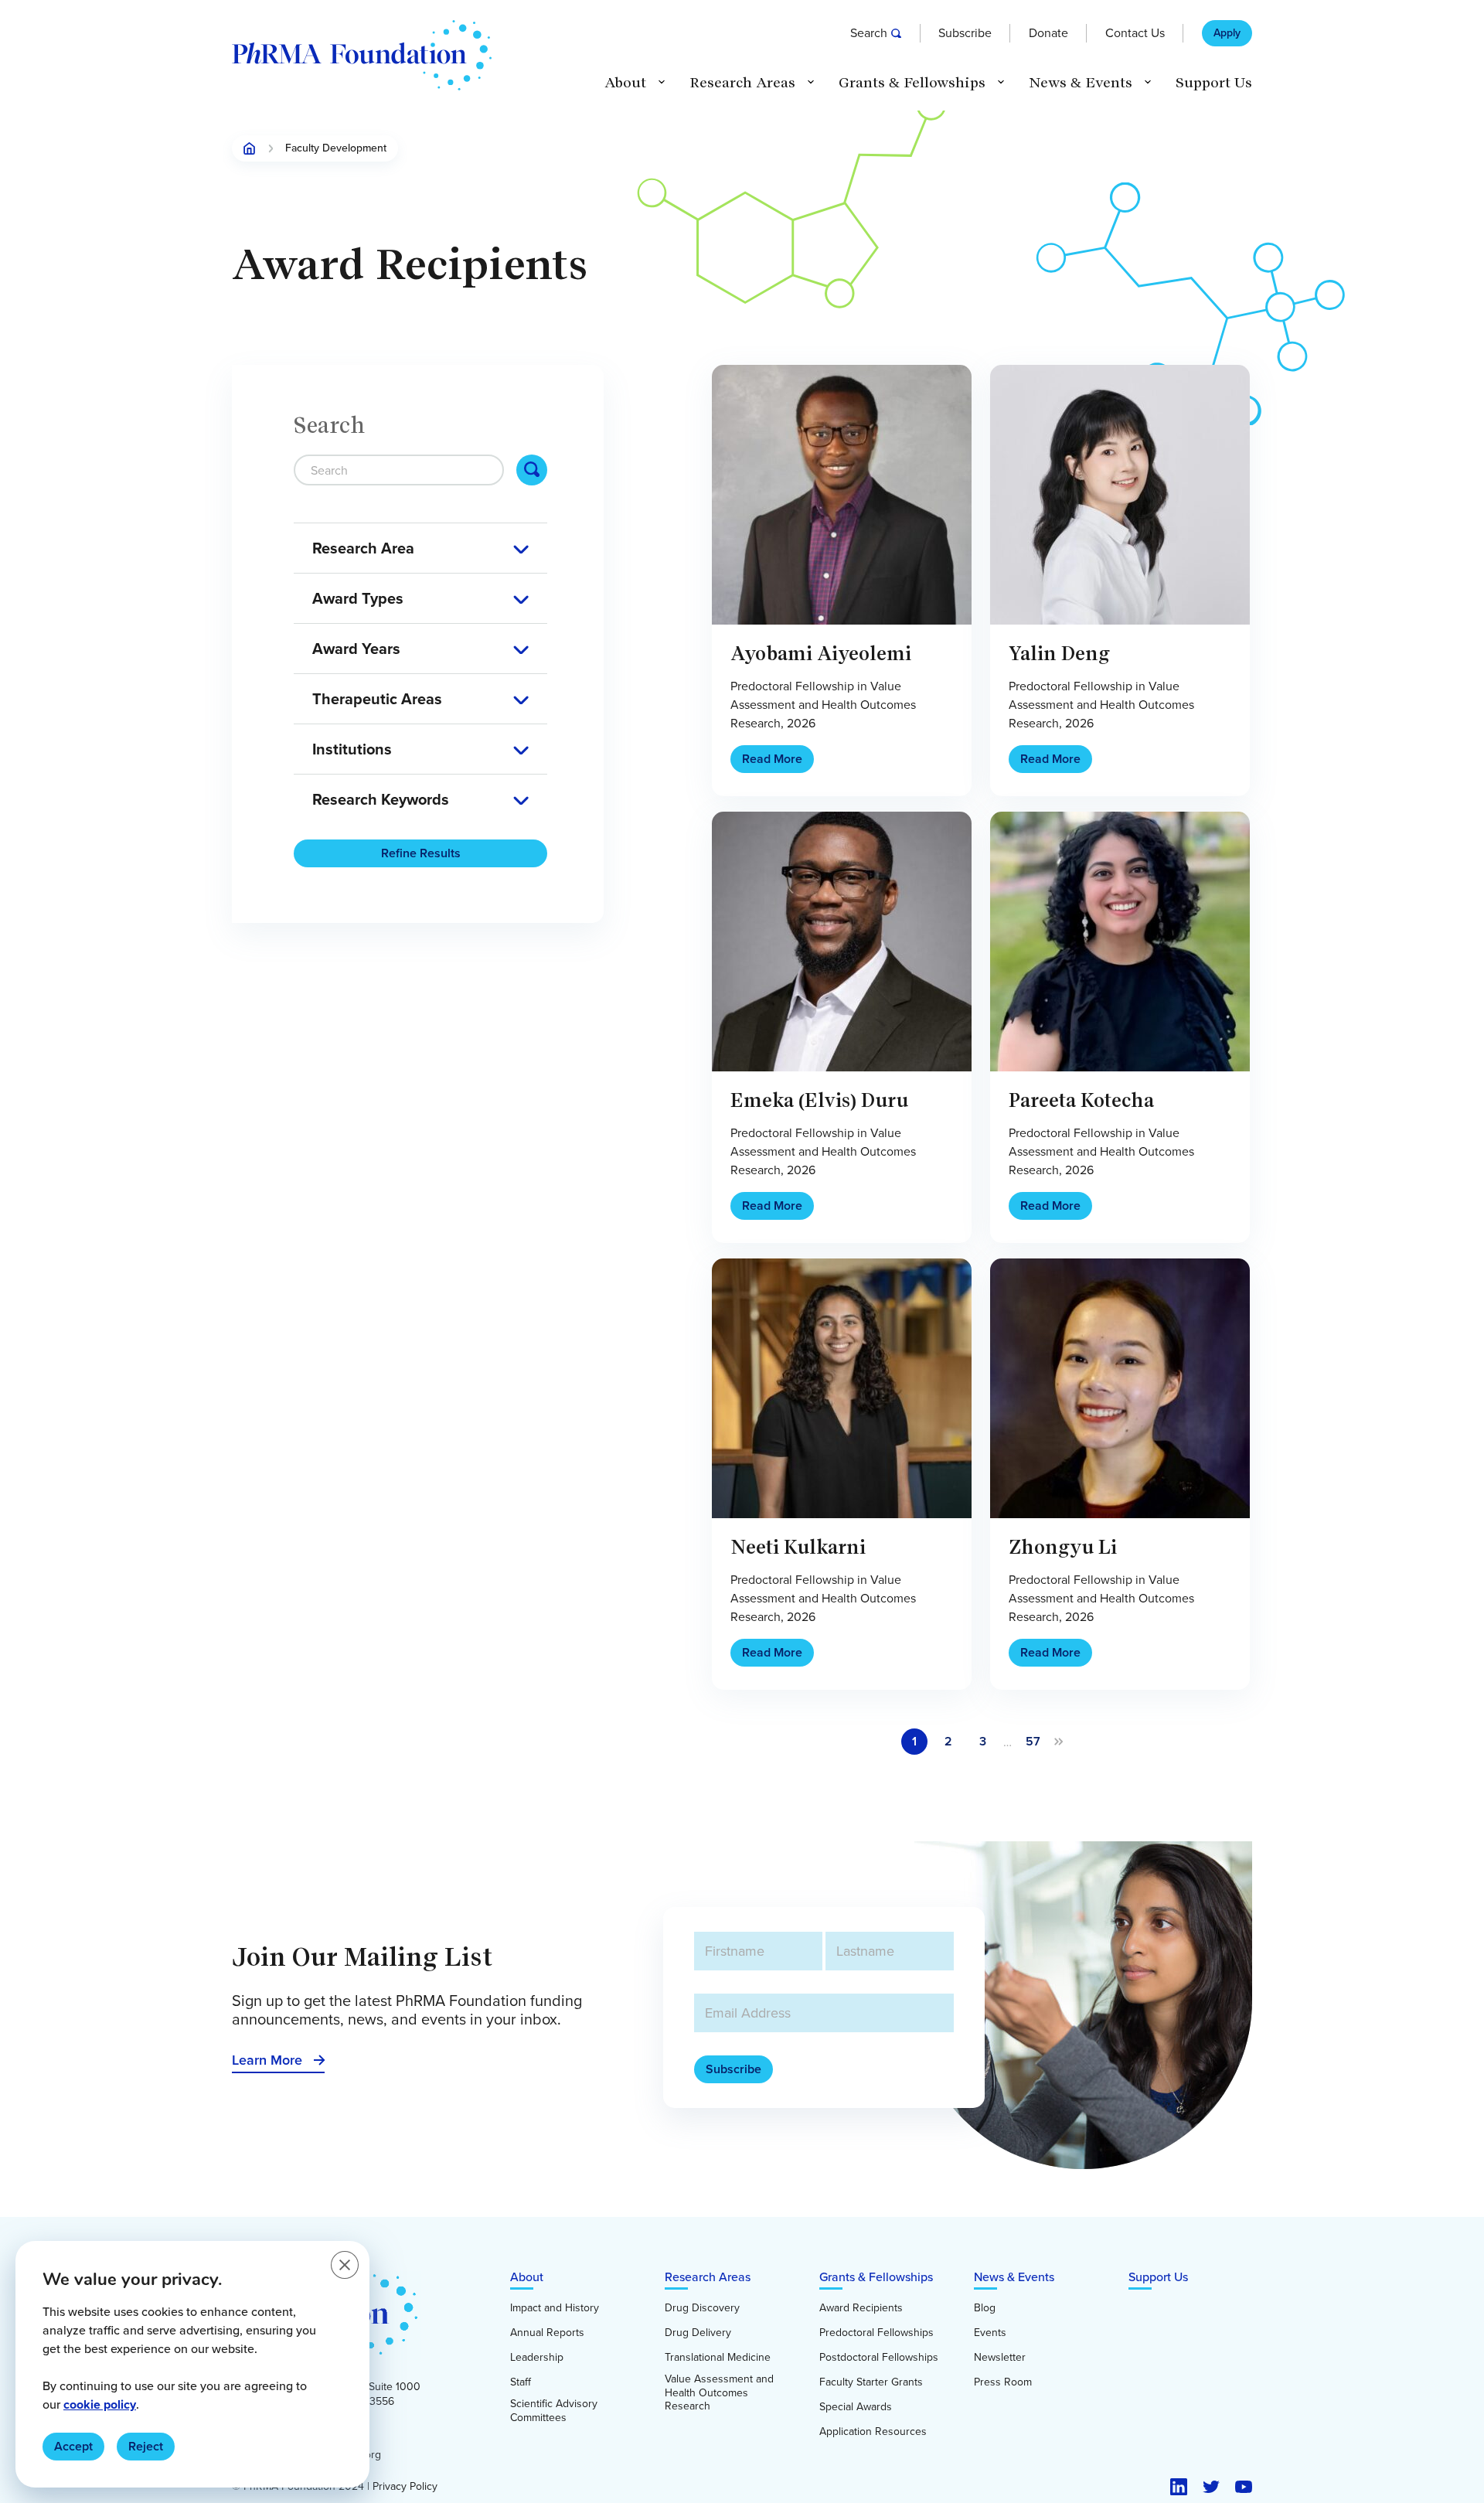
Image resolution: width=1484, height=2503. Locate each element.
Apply (1227, 33)
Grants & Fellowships (876, 2277)
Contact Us (1135, 33)
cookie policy (100, 2404)
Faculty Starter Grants (871, 2382)
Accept (73, 2446)
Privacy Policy (405, 2487)
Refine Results (421, 853)
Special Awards (856, 2407)
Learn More (267, 2060)
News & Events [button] (1081, 83)
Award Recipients (861, 2308)
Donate (1048, 33)
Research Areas (708, 2277)
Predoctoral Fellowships (876, 2333)
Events (990, 2333)
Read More (772, 759)
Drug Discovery (702, 2308)
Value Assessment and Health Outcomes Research (719, 2393)
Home (250, 148)
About (527, 2277)
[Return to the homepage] (362, 55)
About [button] (625, 83)
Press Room (1003, 2382)
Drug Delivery (698, 2333)
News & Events (1014, 2277)
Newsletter (1000, 2358)
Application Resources (873, 2432)
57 (1033, 1741)
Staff (521, 2382)
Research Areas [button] (742, 83)
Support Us (1214, 83)
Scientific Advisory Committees (554, 2411)
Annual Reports (547, 2333)
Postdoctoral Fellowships (879, 2358)
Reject (146, 2446)
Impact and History (555, 2308)
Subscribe (965, 33)
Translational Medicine (718, 2358)
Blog (985, 2308)
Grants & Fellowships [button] (912, 83)
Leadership (537, 2358)
